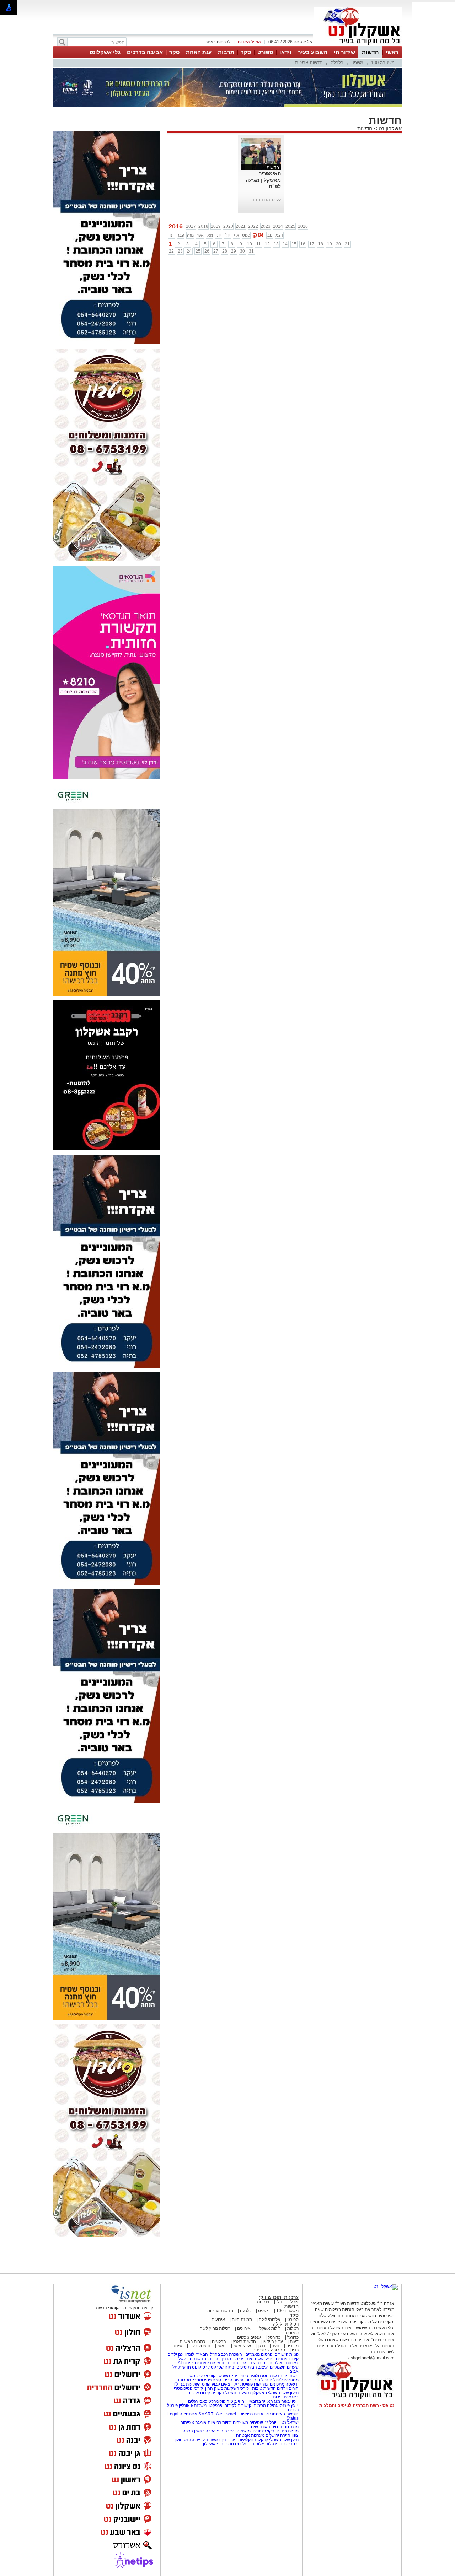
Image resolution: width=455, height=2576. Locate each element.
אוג (236, 235)
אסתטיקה (188, 2414)
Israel (231, 2414)
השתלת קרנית (224, 2393)
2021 (241, 226)
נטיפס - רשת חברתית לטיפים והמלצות (357, 2405)
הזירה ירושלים (278, 2435)
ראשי (392, 52)
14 (285, 244)
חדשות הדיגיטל (192, 2359)
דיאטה (291, 2384)
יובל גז (271, 2423)
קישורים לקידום (238, 2405)
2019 (216, 226)
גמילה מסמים (266, 2405)
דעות (294, 2342)
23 (180, 251)
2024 (278, 226)
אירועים (218, 2320)
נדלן (280, 2302)
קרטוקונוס (201, 2367)
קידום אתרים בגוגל (282, 2359)
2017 (191, 226)
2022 (253, 226)
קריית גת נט (194, 2440)
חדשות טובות (264, 2388)
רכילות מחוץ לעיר (215, 2328)
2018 (203, 226)
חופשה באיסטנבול (282, 2414)
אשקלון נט (389, 128)
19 (330, 244)
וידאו (285, 52)
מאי (210, 235)
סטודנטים (280, 2427)
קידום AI (185, 2363)
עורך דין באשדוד (220, 2440)
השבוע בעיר (313, 52)
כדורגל (293, 2337)
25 (198, 251)
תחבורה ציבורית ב (269, 2350)
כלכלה (337, 63)
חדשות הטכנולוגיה (266, 2376)
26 (207, 251)
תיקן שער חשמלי (284, 2440)
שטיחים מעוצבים (248, 2423)
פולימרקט (217, 2401)
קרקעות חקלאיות (253, 2440)
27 (216, 251)
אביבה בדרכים (145, 52)
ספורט (265, 52)
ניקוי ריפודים (264, 2431)
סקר (246, 52)
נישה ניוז (291, 2376)
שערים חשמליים (284, 2367)
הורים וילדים (288, 2388)
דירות (278, 2397)
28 (225, 251)
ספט (246, 235)
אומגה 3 (199, 2423)
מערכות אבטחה (250, 2435)
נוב (270, 235)
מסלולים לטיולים (284, 2380)
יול (227, 235)
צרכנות (263, 2302)
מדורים (292, 2346)
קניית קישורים (287, 2354)
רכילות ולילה (286, 2324)
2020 (228, 226)
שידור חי (344, 52)
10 (250, 244)
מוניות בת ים (287, 2431)
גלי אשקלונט (105, 52)
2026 (303, 226)
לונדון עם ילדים (181, 2354)
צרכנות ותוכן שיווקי (279, 2297)
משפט (357, 63)
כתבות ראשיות (192, 2342)
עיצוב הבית (258, 2367)
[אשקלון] (358, 45)
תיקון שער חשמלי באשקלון (275, 2393)
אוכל (295, 2302)
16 (303, 244)
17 (312, 244)
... (279, 193)
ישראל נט (290, 2423)
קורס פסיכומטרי (207, 2380)
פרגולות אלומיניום (263, 2444)
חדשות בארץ (244, 2342)
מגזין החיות (237, 2363)
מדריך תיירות (220, 2359)
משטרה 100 (383, 63)
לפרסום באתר (218, 42)
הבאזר (202, 2354)
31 (251, 251)
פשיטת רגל (243, 2384)
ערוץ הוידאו (273, 2342)
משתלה (244, 2431)
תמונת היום (242, 2320)
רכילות (293, 2328)
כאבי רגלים (197, 2401)
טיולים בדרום (256, 2380)
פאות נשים (261, 2427)
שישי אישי (242, 2346)
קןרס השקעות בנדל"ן (192, 2384)
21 (347, 244)
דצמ (279, 235)
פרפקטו (215, 2405)
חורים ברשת (261, 2363)
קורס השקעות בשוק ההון (227, 2388)
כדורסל (274, 2337)
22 (171, 251)
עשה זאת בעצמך (248, 2359)
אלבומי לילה (270, 2320)
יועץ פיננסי (288, 2405)
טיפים (242, 2367)
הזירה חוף (226, 2431)
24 (189, 251)
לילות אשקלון (269, 2328)
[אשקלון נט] (386, 2286)
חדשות (370, 52)
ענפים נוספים (249, 2337)
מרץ (190, 235)
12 (267, 244)
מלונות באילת (285, 2363)
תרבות (226, 52)
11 (259, 244)
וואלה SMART (211, 2414)
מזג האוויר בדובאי (264, 2401)
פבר (181, 235)
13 (276, 244)
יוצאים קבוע (222, 2384)
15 (294, 244)
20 (338, 244)
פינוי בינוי (240, 2376)
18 (321, 244)
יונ (219, 235)
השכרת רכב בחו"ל (226, 2354)
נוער (276, 2346)
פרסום (286, 2444)
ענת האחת (199, 52)
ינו (172, 235)
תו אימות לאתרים (210, 2363)
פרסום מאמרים (259, 2354)
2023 (266, 226)
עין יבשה (289, 2401)
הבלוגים (219, 2342)
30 (242, 251)
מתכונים (184, 2380)
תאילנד (244, 2393)
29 (234, 251)
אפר (200, 235)
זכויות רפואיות (251, 2414)
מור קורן (261, 2384)
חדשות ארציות (309, 63)
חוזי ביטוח (235, 2401)
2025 (290, 226)
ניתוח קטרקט (223, 2367)
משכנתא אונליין (193, 2405)
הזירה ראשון (205, 2431)
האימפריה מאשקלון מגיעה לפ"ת (263, 180)
